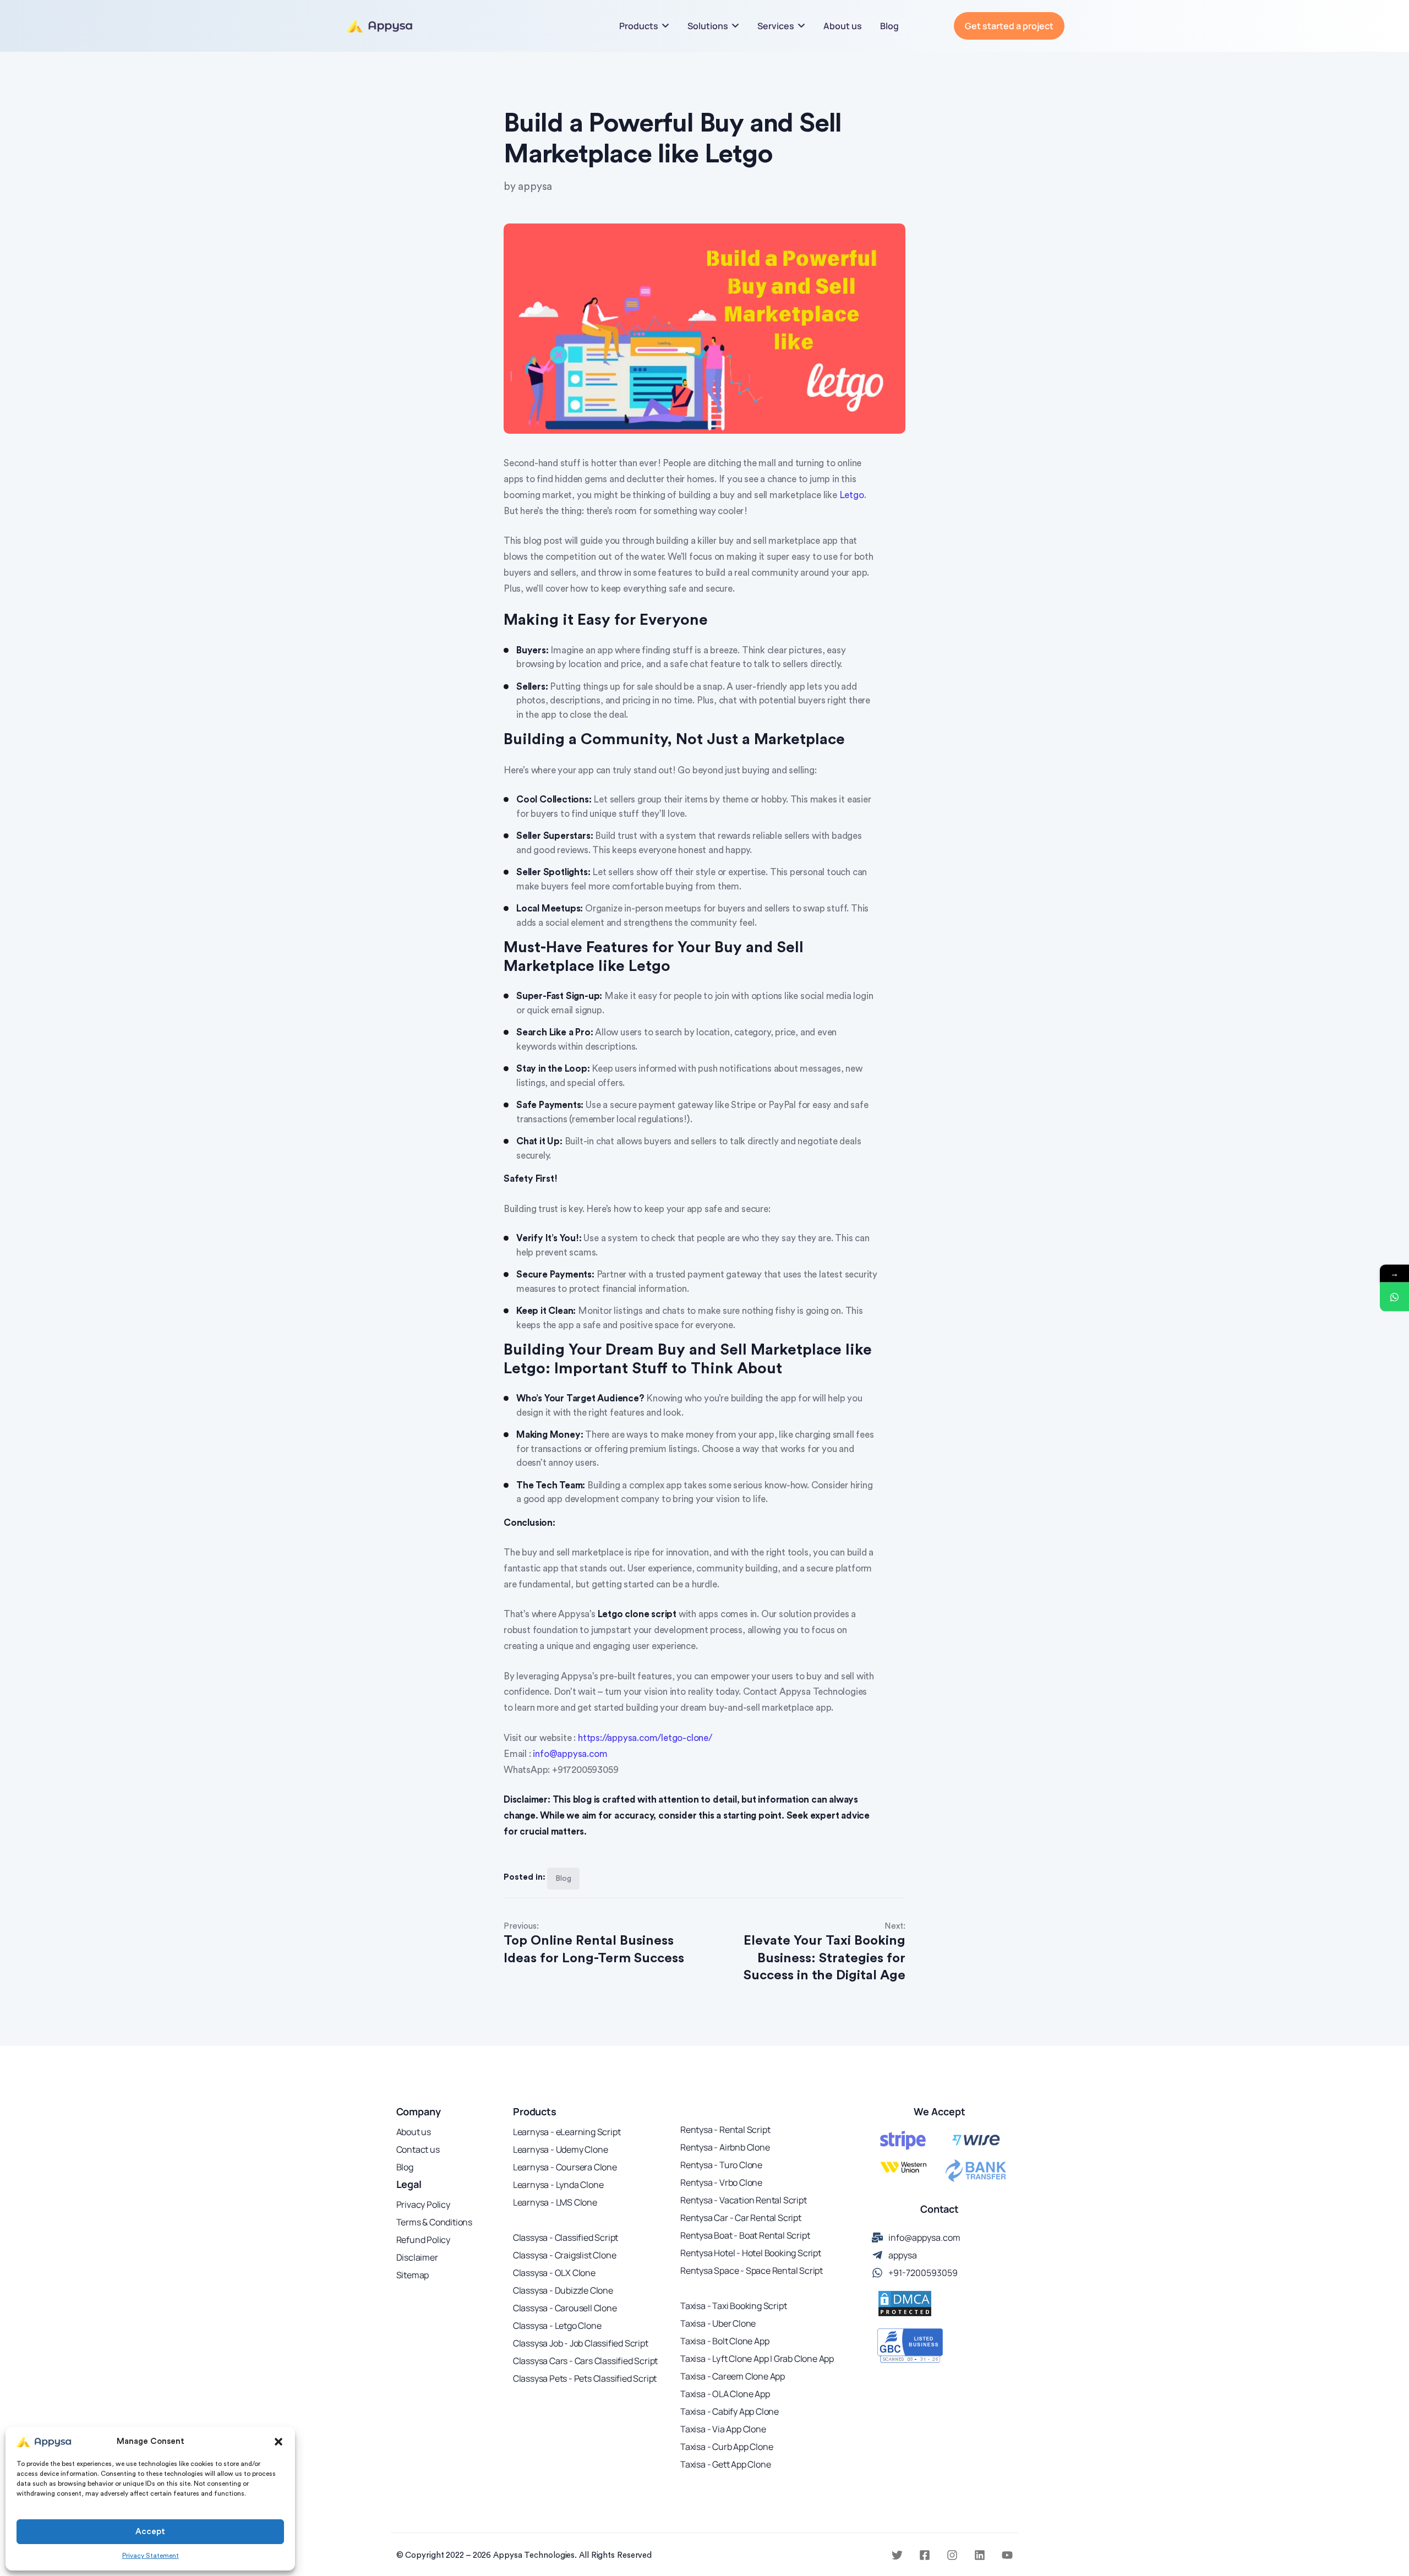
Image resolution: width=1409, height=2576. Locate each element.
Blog (889, 26)
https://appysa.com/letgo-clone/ (645, 1738)
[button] (278, 2442)
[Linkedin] (980, 2555)
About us (843, 26)
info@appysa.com (570, 1754)
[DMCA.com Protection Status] (905, 2304)
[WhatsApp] (1394, 1297)
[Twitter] (897, 2555)
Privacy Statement (151, 2556)
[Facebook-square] (925, 2555)
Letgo (852, 495)
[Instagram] (952, 2555)
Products (639, 26)
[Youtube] (1007, 2555)
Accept (150, 2532)
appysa (535, 187)
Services (776, 26)
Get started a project (1009, 26)
